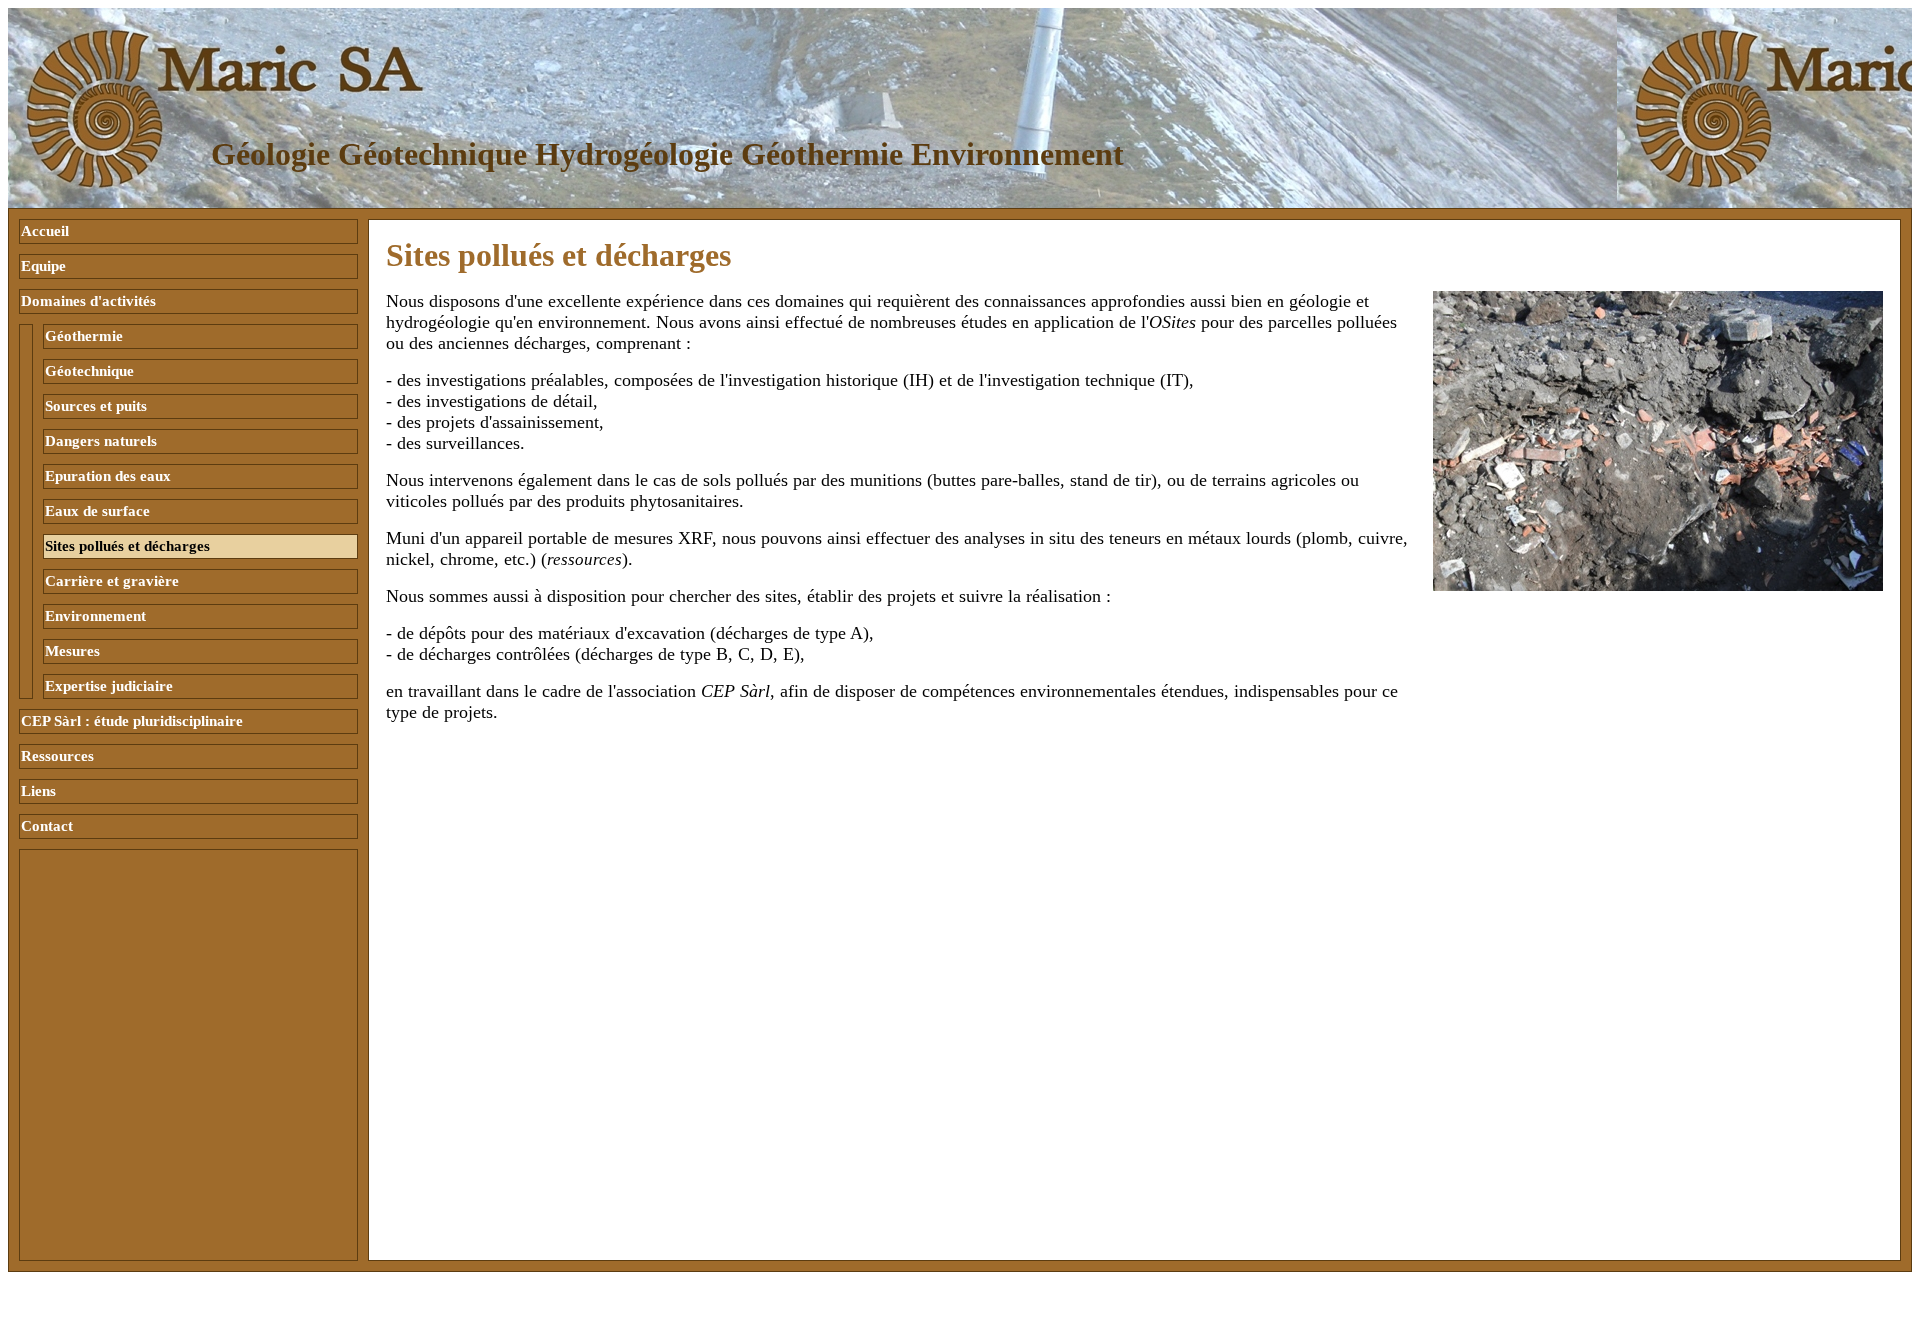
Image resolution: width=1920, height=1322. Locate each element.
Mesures (72, 651)
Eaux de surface (97, 511)
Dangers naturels (101, 441)
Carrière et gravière (112, 581)
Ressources (57, 756)
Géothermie (84, 336)
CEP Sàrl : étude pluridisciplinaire (132, 721)
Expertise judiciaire (109, 686)
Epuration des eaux (108, 476)
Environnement (95, 616)
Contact (47, 826)
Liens (38, 791)
